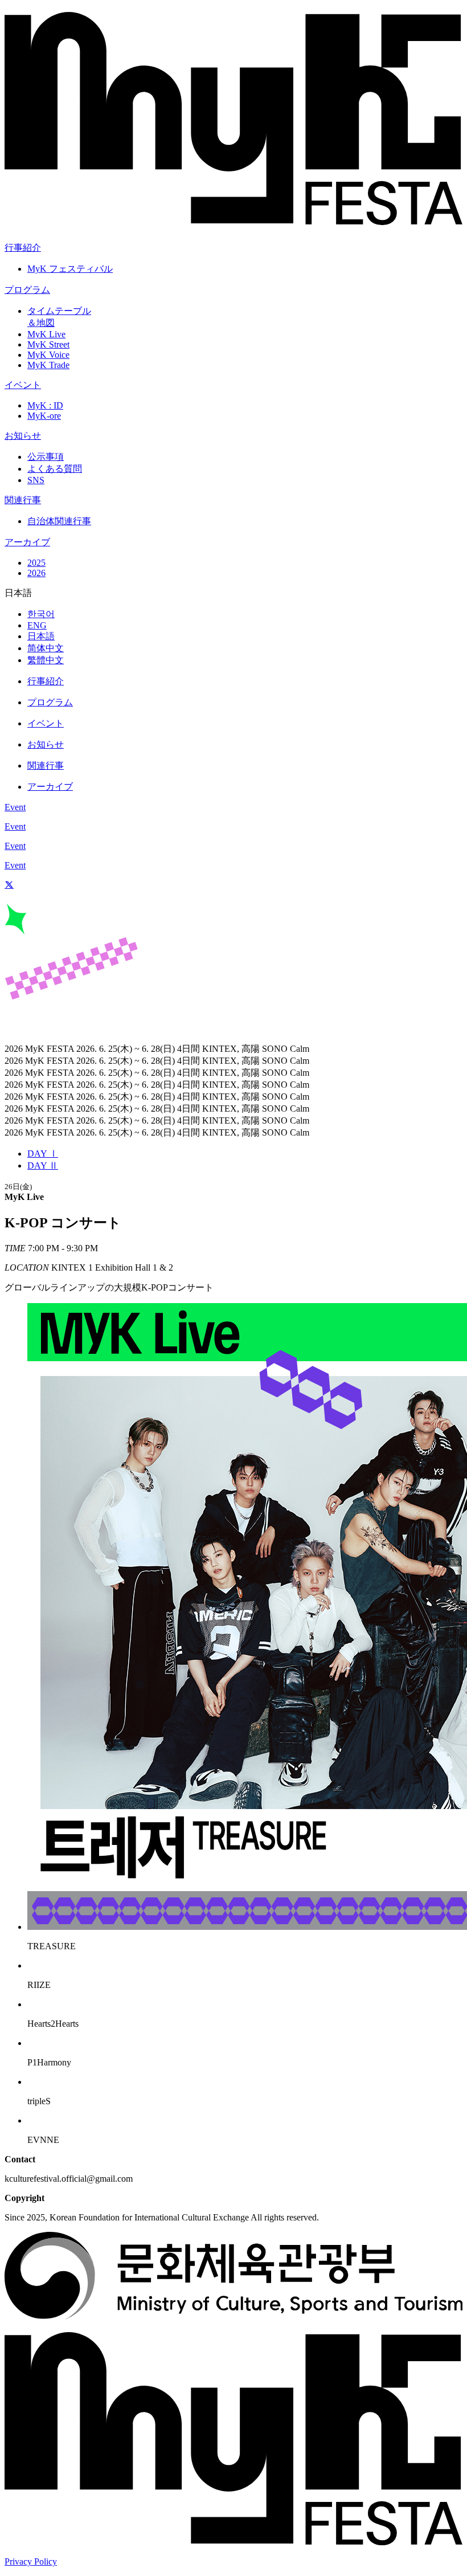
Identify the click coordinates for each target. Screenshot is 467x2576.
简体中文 (46, 648)
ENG (37, 625)
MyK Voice (48, 355)
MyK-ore (44, 416)
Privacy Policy (31, 2561)
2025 (36, 563)
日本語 (41, 636)
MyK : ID (45, 405)
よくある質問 (55, 469)
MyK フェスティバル (70, 269)
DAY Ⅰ (43, 1154)
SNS (36, 480)
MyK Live (46, 334)
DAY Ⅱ (43, 1165)
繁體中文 (46, 660)
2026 (36, 573)
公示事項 (46, 457)
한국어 (41, 614)
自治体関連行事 (59, 521)
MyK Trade (48, 365)
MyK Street (48, 344)
